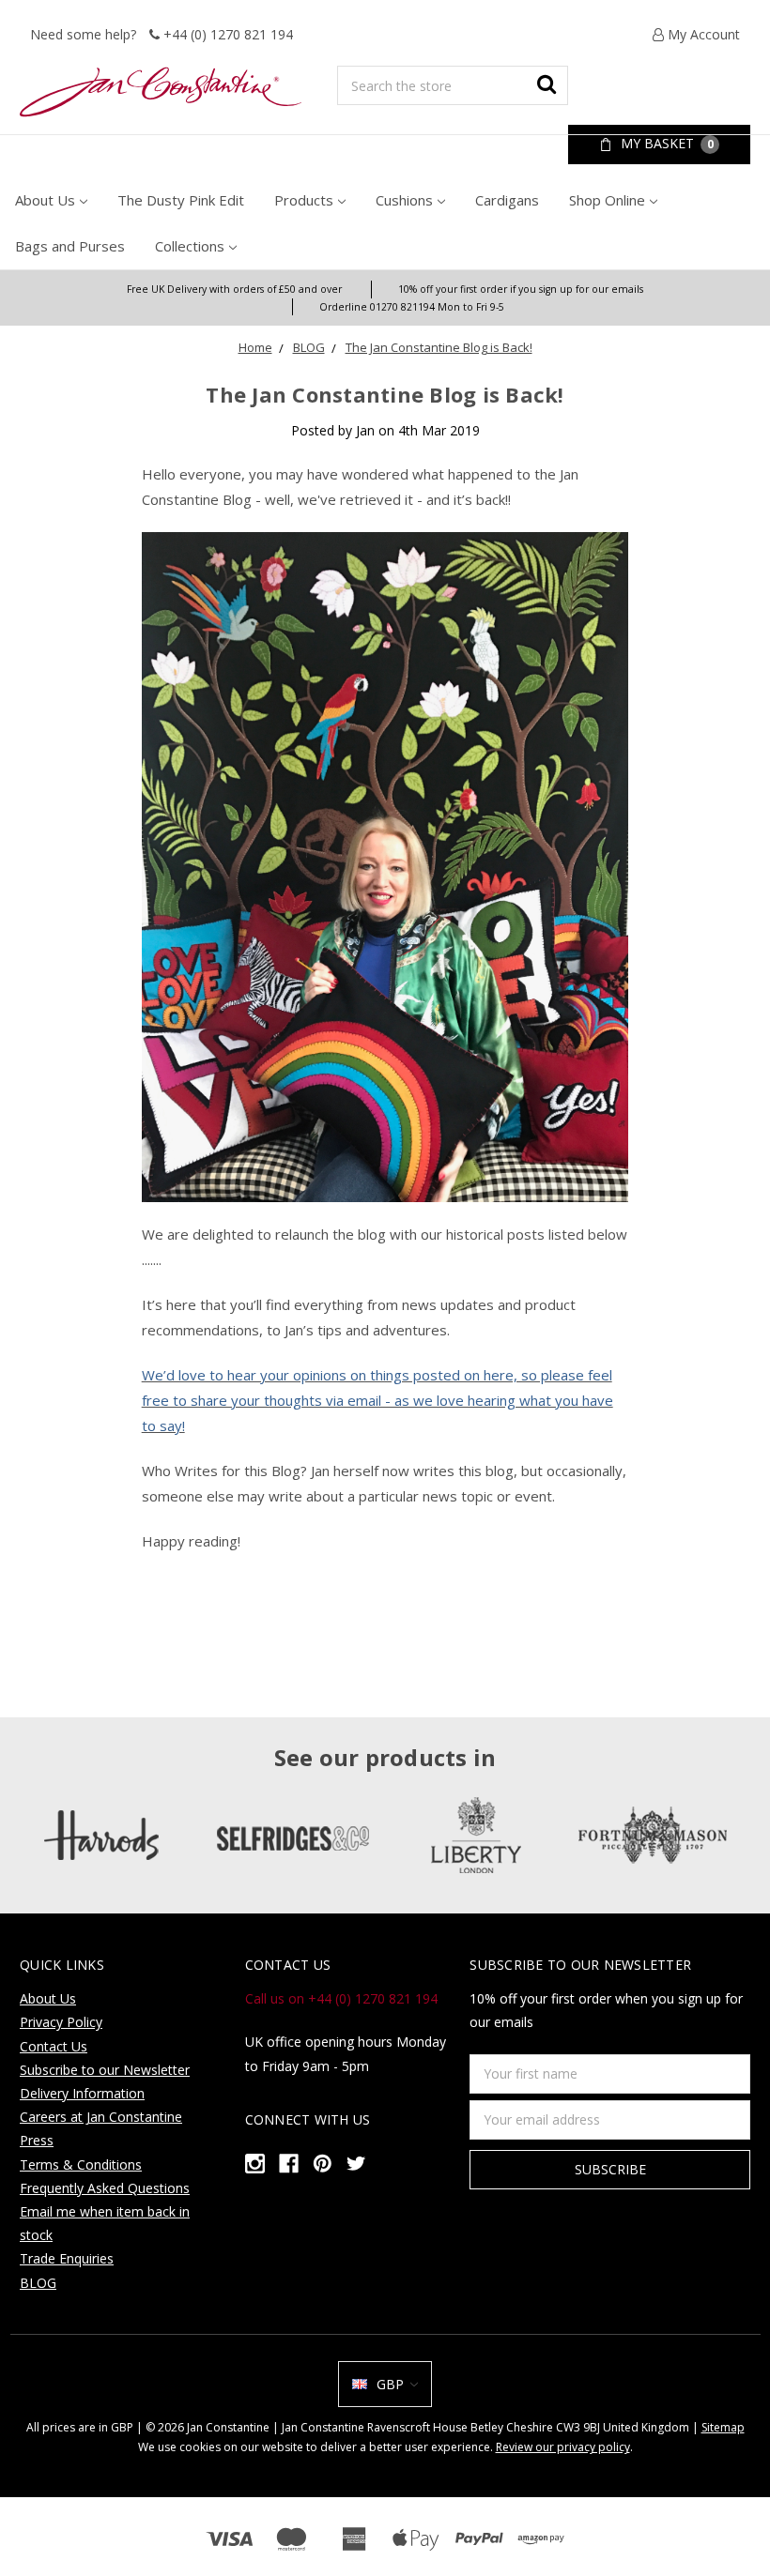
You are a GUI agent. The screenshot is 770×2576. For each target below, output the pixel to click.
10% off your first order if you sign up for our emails (521, 289)
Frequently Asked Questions (105, 2188)
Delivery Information (82, 2093)
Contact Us (54, 2046)
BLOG (309, 347)
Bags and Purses (70, 246)
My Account (702, 34)
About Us (45, 200)
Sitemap (723, 2427)
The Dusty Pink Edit (181, 200)
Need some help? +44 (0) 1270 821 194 (162, 34)
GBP (390, 2384)
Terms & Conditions (81, 2164)
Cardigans (507, 200)
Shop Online (607, 200)
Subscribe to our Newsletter (105, 2070)
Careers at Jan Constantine (101, 2117)
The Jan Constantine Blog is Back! (439, 347)
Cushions (404, 200)
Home (255, 347)
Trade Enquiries (67, 2258)
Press (37, 2140)
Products (304, 200)
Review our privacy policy (563, 2447)
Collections (190, 246)
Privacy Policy (61, 2022)
